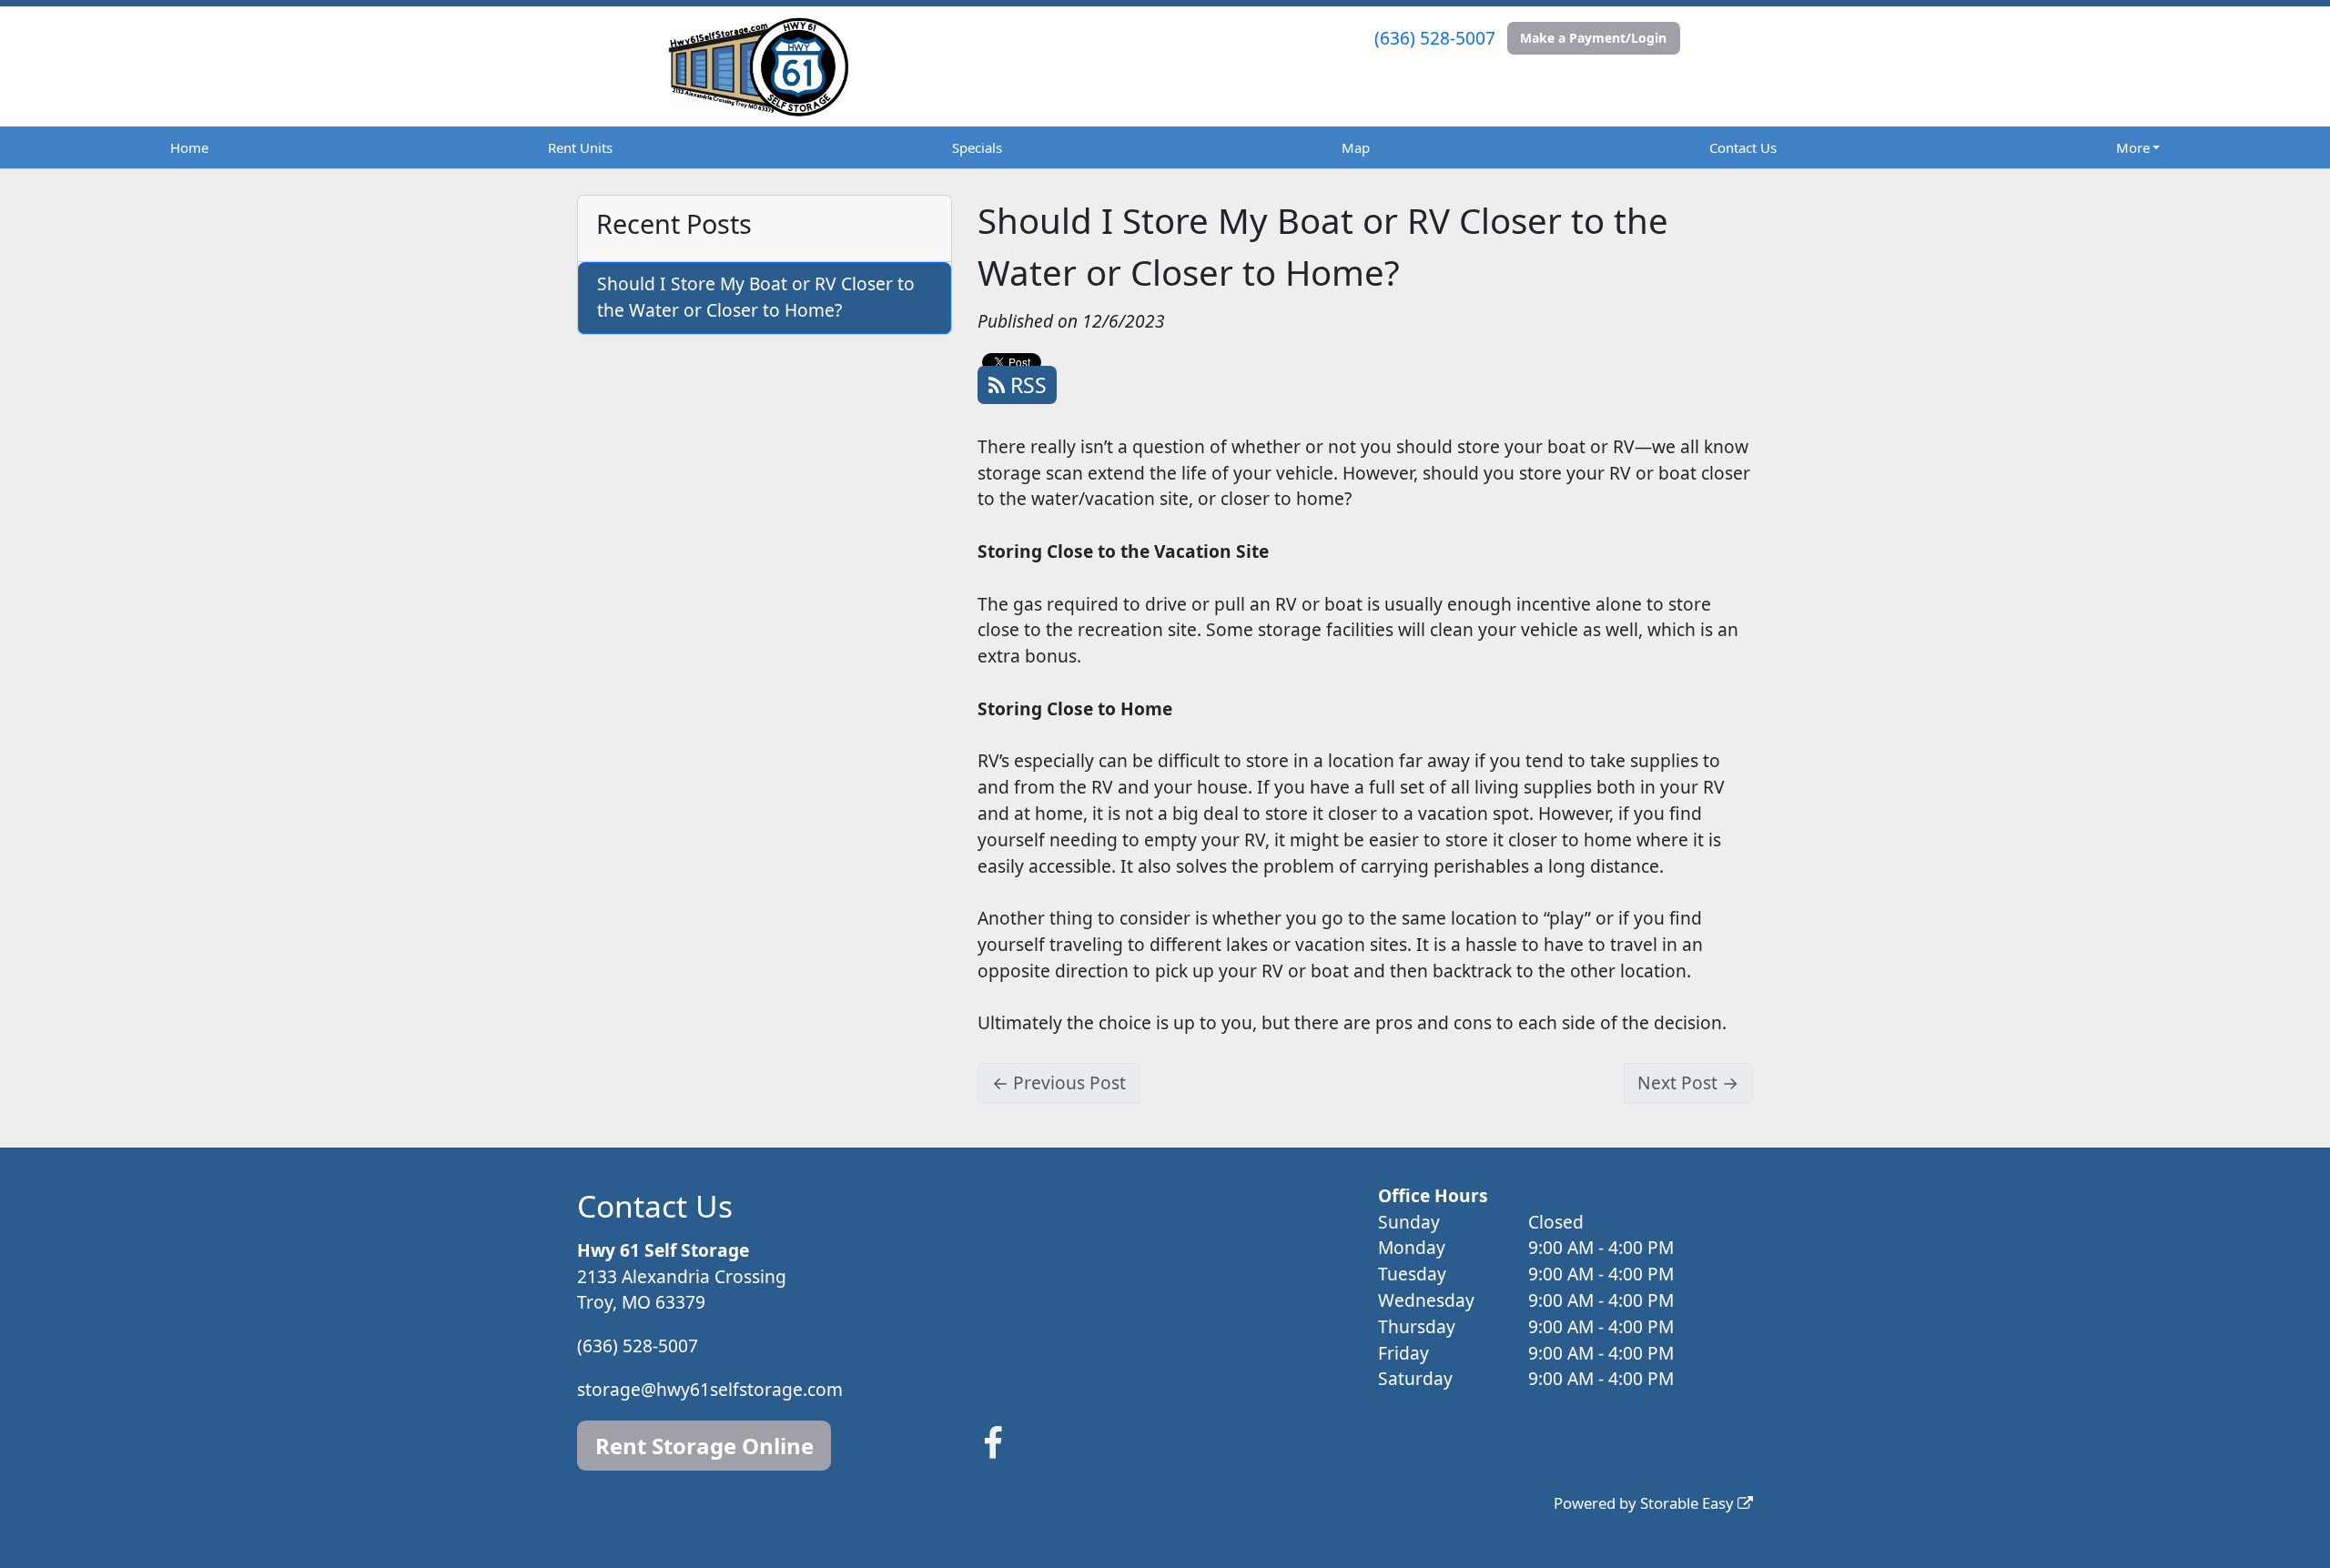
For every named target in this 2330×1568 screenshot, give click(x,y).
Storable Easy (1689, 1503)
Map (1356, 147)
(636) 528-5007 (1435, 38)
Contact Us (1743, 147)
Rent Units (580, 147)
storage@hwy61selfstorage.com (710, 1389)
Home (189, 147)
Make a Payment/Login (1593, 38)
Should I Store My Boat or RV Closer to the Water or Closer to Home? (756, 297)
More (2133, 147)
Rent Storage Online (704, 1446)
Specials (977, 147)
